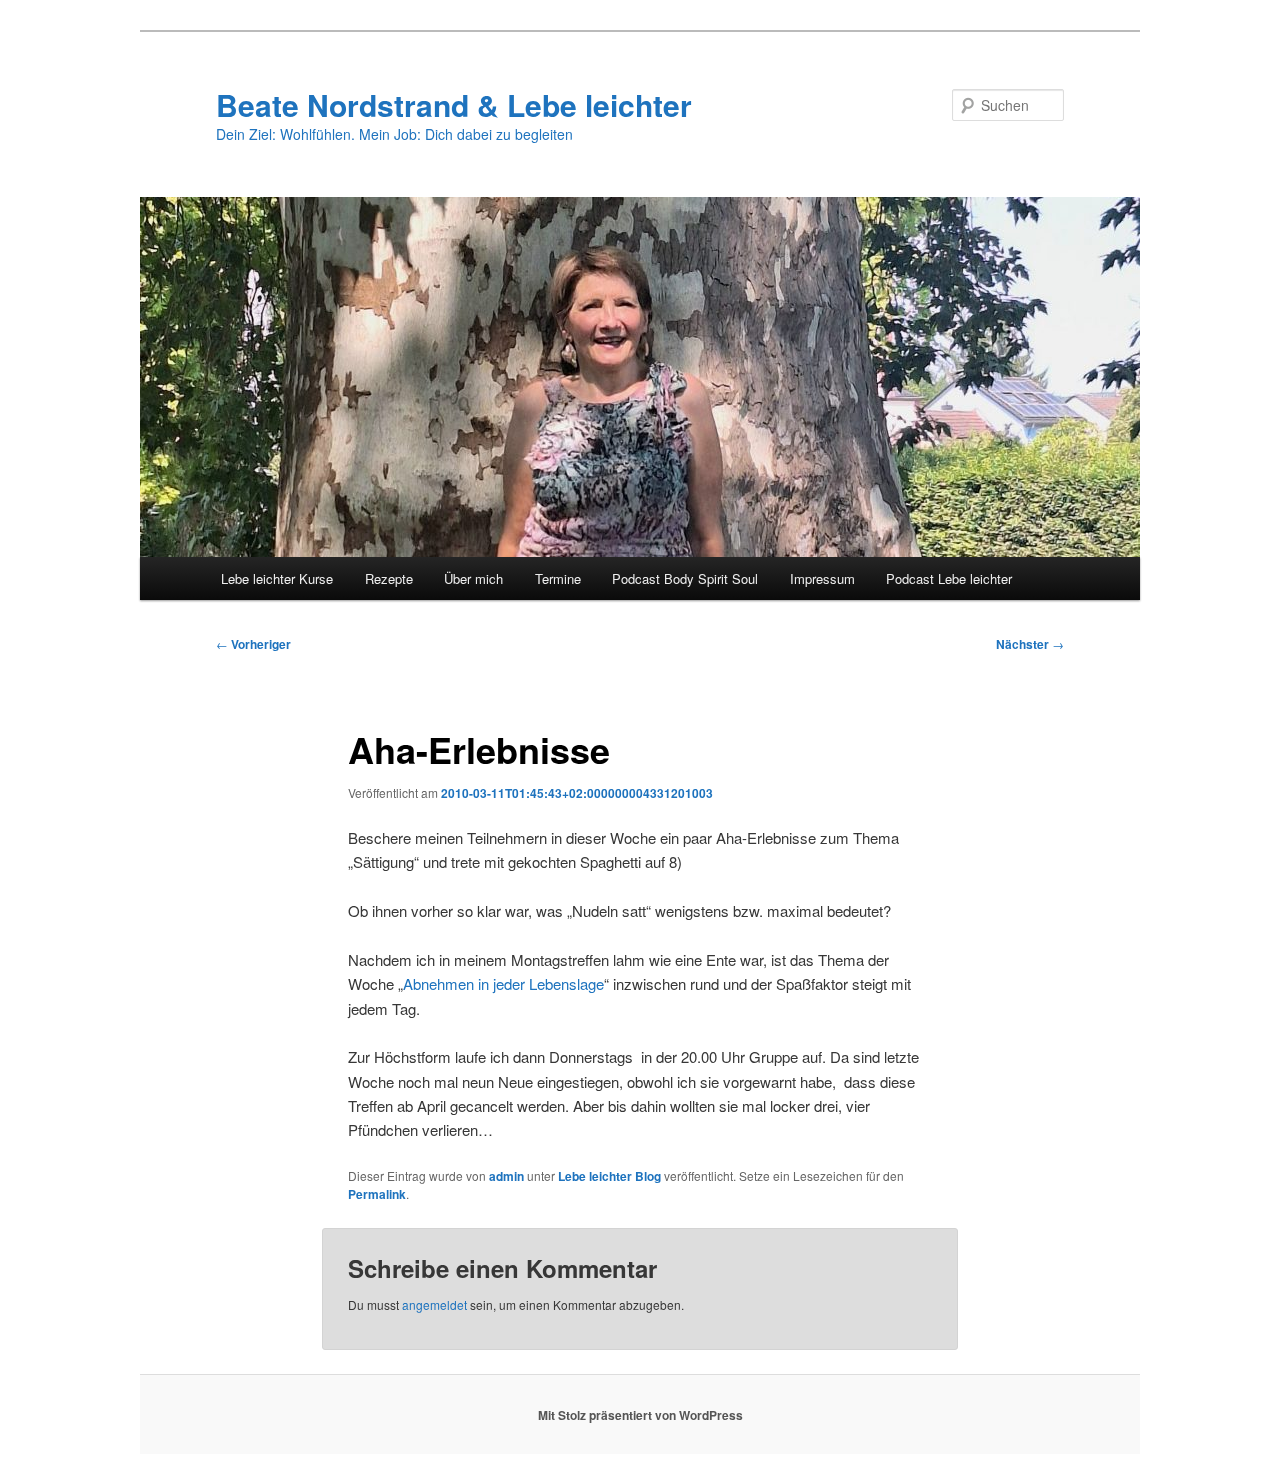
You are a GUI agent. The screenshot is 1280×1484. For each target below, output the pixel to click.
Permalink (377, 1194)
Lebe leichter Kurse (277, 578)
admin (506, 1176)
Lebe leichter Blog (609, 1176)
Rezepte (389, 578)
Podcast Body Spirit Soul (685, 578)
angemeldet (434, 1304)
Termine (558, 578)
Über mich (473, 578)
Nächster (1030, 644)
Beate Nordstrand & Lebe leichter (454, 104)
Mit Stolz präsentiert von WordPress (640, 1415)
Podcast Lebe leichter (949, 578)
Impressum (822, 578)
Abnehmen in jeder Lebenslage (503, 983)
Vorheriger (253, 644)
